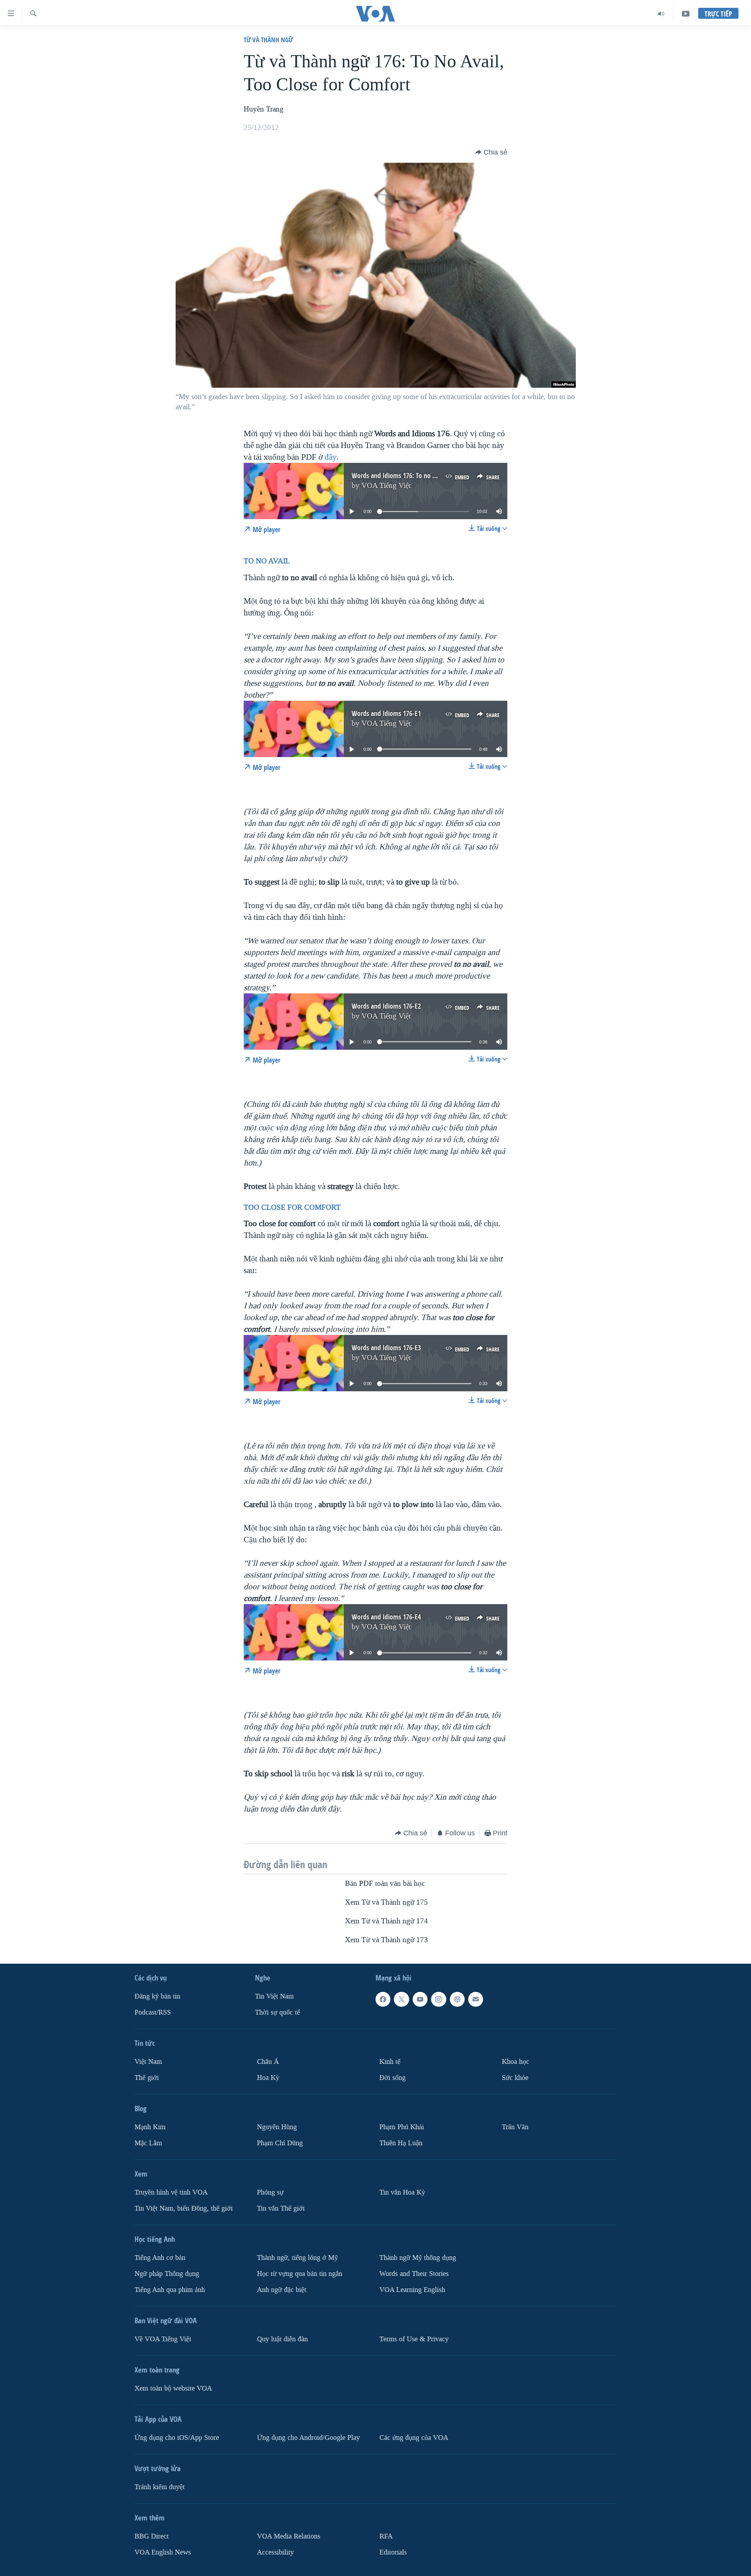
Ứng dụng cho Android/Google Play (308, 2437)
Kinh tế (390, 2062)
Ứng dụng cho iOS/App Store (177, 2437)
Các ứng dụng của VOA (414, 2437)
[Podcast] (457, 1999)
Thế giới (147, 2078)
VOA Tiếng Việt (386, 486)
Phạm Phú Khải (402, 2127)
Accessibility (275, 2552)
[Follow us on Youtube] (420, 1999)
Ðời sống (393, 2078)
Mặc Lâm (148, 2143)
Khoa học (516, 2062)
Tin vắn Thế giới (281, 2208)
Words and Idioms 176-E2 (386, 1006)
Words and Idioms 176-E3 (386, 1348)
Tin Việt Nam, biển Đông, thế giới (184, 2208)
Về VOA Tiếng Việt (163, 2339)
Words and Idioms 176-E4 (386, 1617)
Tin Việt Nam (274, 1996)
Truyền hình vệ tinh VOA (171, 2192)
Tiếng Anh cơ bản (160, 2257)
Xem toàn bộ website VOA (173, 2388)
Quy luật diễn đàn (282, 2339)
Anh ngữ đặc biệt (282, 2289)
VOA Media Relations (289, 2536)
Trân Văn (515, 2127)
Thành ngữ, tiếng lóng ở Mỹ (297, 2257)
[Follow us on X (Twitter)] (401, 1999)
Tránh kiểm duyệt (160, 2487)
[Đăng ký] (476, 1999)
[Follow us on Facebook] (383, 1999)
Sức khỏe (515, 2078)
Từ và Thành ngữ (268, 40)
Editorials (393, 2552)
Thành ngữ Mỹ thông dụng (418, 2257)
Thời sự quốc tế (278, 2012)
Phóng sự (270, 2192)
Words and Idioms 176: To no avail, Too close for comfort (429, 476)
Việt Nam (148, 2062)
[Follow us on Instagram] (438, 1999)
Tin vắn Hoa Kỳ (402, 2192)
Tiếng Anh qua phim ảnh (170, 2289)
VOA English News (163, 2552)
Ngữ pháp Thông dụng (167, 2273)
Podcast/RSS (153, 2012)
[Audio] (661, 14)
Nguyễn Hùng (277, 2127)
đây (331, 457)
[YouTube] (686, 14)
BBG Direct (152, 2536)
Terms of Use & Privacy (414, 2339)
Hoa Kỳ (268, 2078)
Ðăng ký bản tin (157, 1996)
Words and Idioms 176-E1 (386, 713)
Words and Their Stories (414, 2273)
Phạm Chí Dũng (280, 2143)
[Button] (491, 152)
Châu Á (268, 2062)
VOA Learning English (412, 2289)
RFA (386, 2536)
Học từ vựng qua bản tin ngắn (300, 2273)
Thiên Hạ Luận (401, 2143)
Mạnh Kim (150, 2127)
